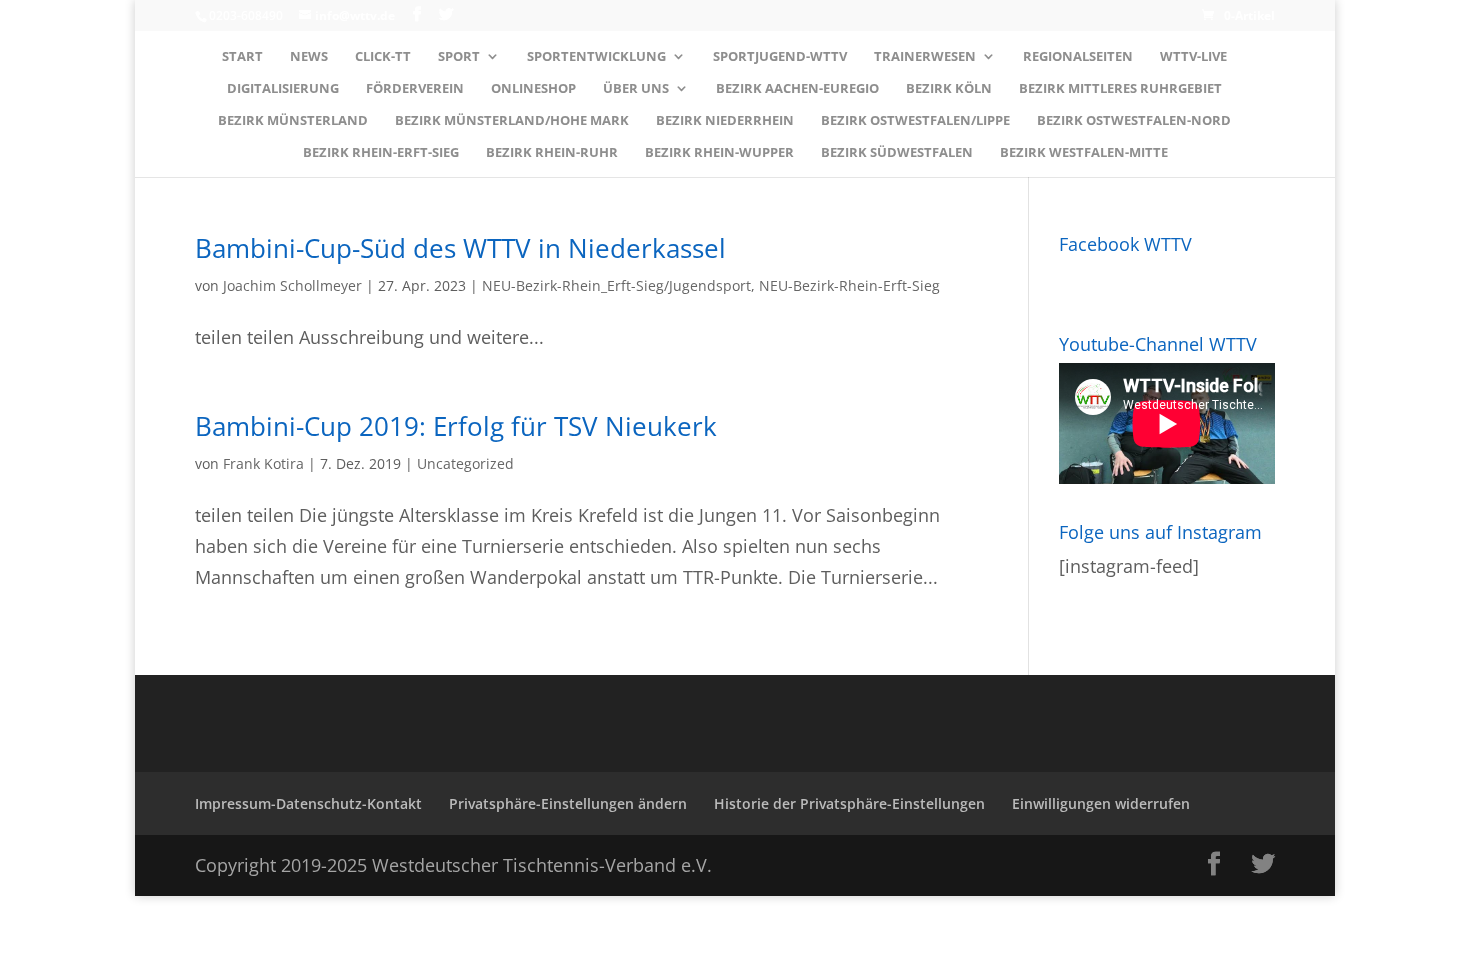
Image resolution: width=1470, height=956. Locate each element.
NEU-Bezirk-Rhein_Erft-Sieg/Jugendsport (616, 285)
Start (242, 57)
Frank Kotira (263, 463)
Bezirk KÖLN (949, 89)
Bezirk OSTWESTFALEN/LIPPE (915, 121)
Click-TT (383, 57)
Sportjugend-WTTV (780, 57)
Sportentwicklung (596, 57)
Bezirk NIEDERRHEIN (725, 121)
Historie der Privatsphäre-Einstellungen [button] (849, 803)
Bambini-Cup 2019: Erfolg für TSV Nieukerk (456, 426)
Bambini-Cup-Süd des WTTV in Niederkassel (460, 248)
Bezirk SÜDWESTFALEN (897, 153)
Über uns (636, 89)
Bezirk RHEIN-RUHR (552, 153)
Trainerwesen (925, 57)
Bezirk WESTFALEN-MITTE (1084, 153)
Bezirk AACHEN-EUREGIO (797, 89)
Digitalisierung (283, 89)
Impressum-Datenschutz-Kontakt (308, 803)
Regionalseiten (1078, 57)
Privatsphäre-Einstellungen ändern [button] (568, 803)
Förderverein (415, 89)
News (309, 57)
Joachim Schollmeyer (292, 285)
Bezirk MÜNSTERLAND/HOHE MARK (512, 121)
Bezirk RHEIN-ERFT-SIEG (381, 153)
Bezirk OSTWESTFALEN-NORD (1134, 121)
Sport (459, 57)
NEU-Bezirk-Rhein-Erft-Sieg (849, 285)
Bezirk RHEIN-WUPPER (719, 153)
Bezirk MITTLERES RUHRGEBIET (1120, 89)
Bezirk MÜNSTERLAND (293, 121)
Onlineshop (533, 89)
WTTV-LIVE (1193, 57)
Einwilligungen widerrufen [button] (1101, 803)
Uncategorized (465, 463)
